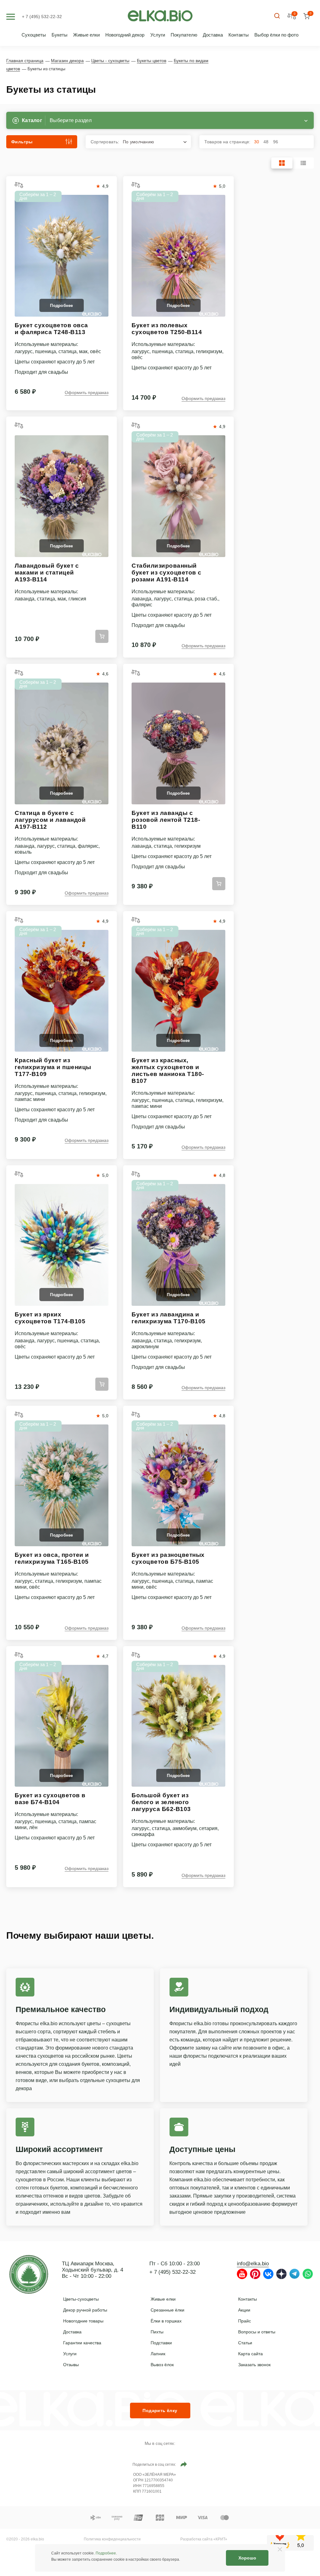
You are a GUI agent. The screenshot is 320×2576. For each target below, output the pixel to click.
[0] (306, 16)
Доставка (213, 35)
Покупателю (184, 35)
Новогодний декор (125, 35)
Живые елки (86, 35)
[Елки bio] (29, 2276)
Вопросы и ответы (257, 2332)
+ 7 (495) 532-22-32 (42, 17)
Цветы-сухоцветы (81, 2299)
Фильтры (22, 142)
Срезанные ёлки (167, 2310)
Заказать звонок (254, 2365)
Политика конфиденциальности (112, 2539)
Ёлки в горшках (166, 2321)
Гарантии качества (82, 2343)
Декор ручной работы (85, 2310)
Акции (244, 2310)
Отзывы (71, 2365)
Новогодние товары (83, 2321)
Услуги (158, 35)
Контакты (239, 35)
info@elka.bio (253, 2264)
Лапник (158, 2354)
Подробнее (106, 2553)
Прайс (245, 2321)
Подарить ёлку (160, 2411)
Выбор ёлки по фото (276, 35)
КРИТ (220, 2539)
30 (257, 142)
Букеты (60, 35)
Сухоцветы (34, 35)
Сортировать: (122, 142)
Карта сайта (250, 2354)
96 (276, 142)
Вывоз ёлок (162, 2365)
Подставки (161, 2343)
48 (266, 142)
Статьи (245, 2343)
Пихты (157, 2332)
